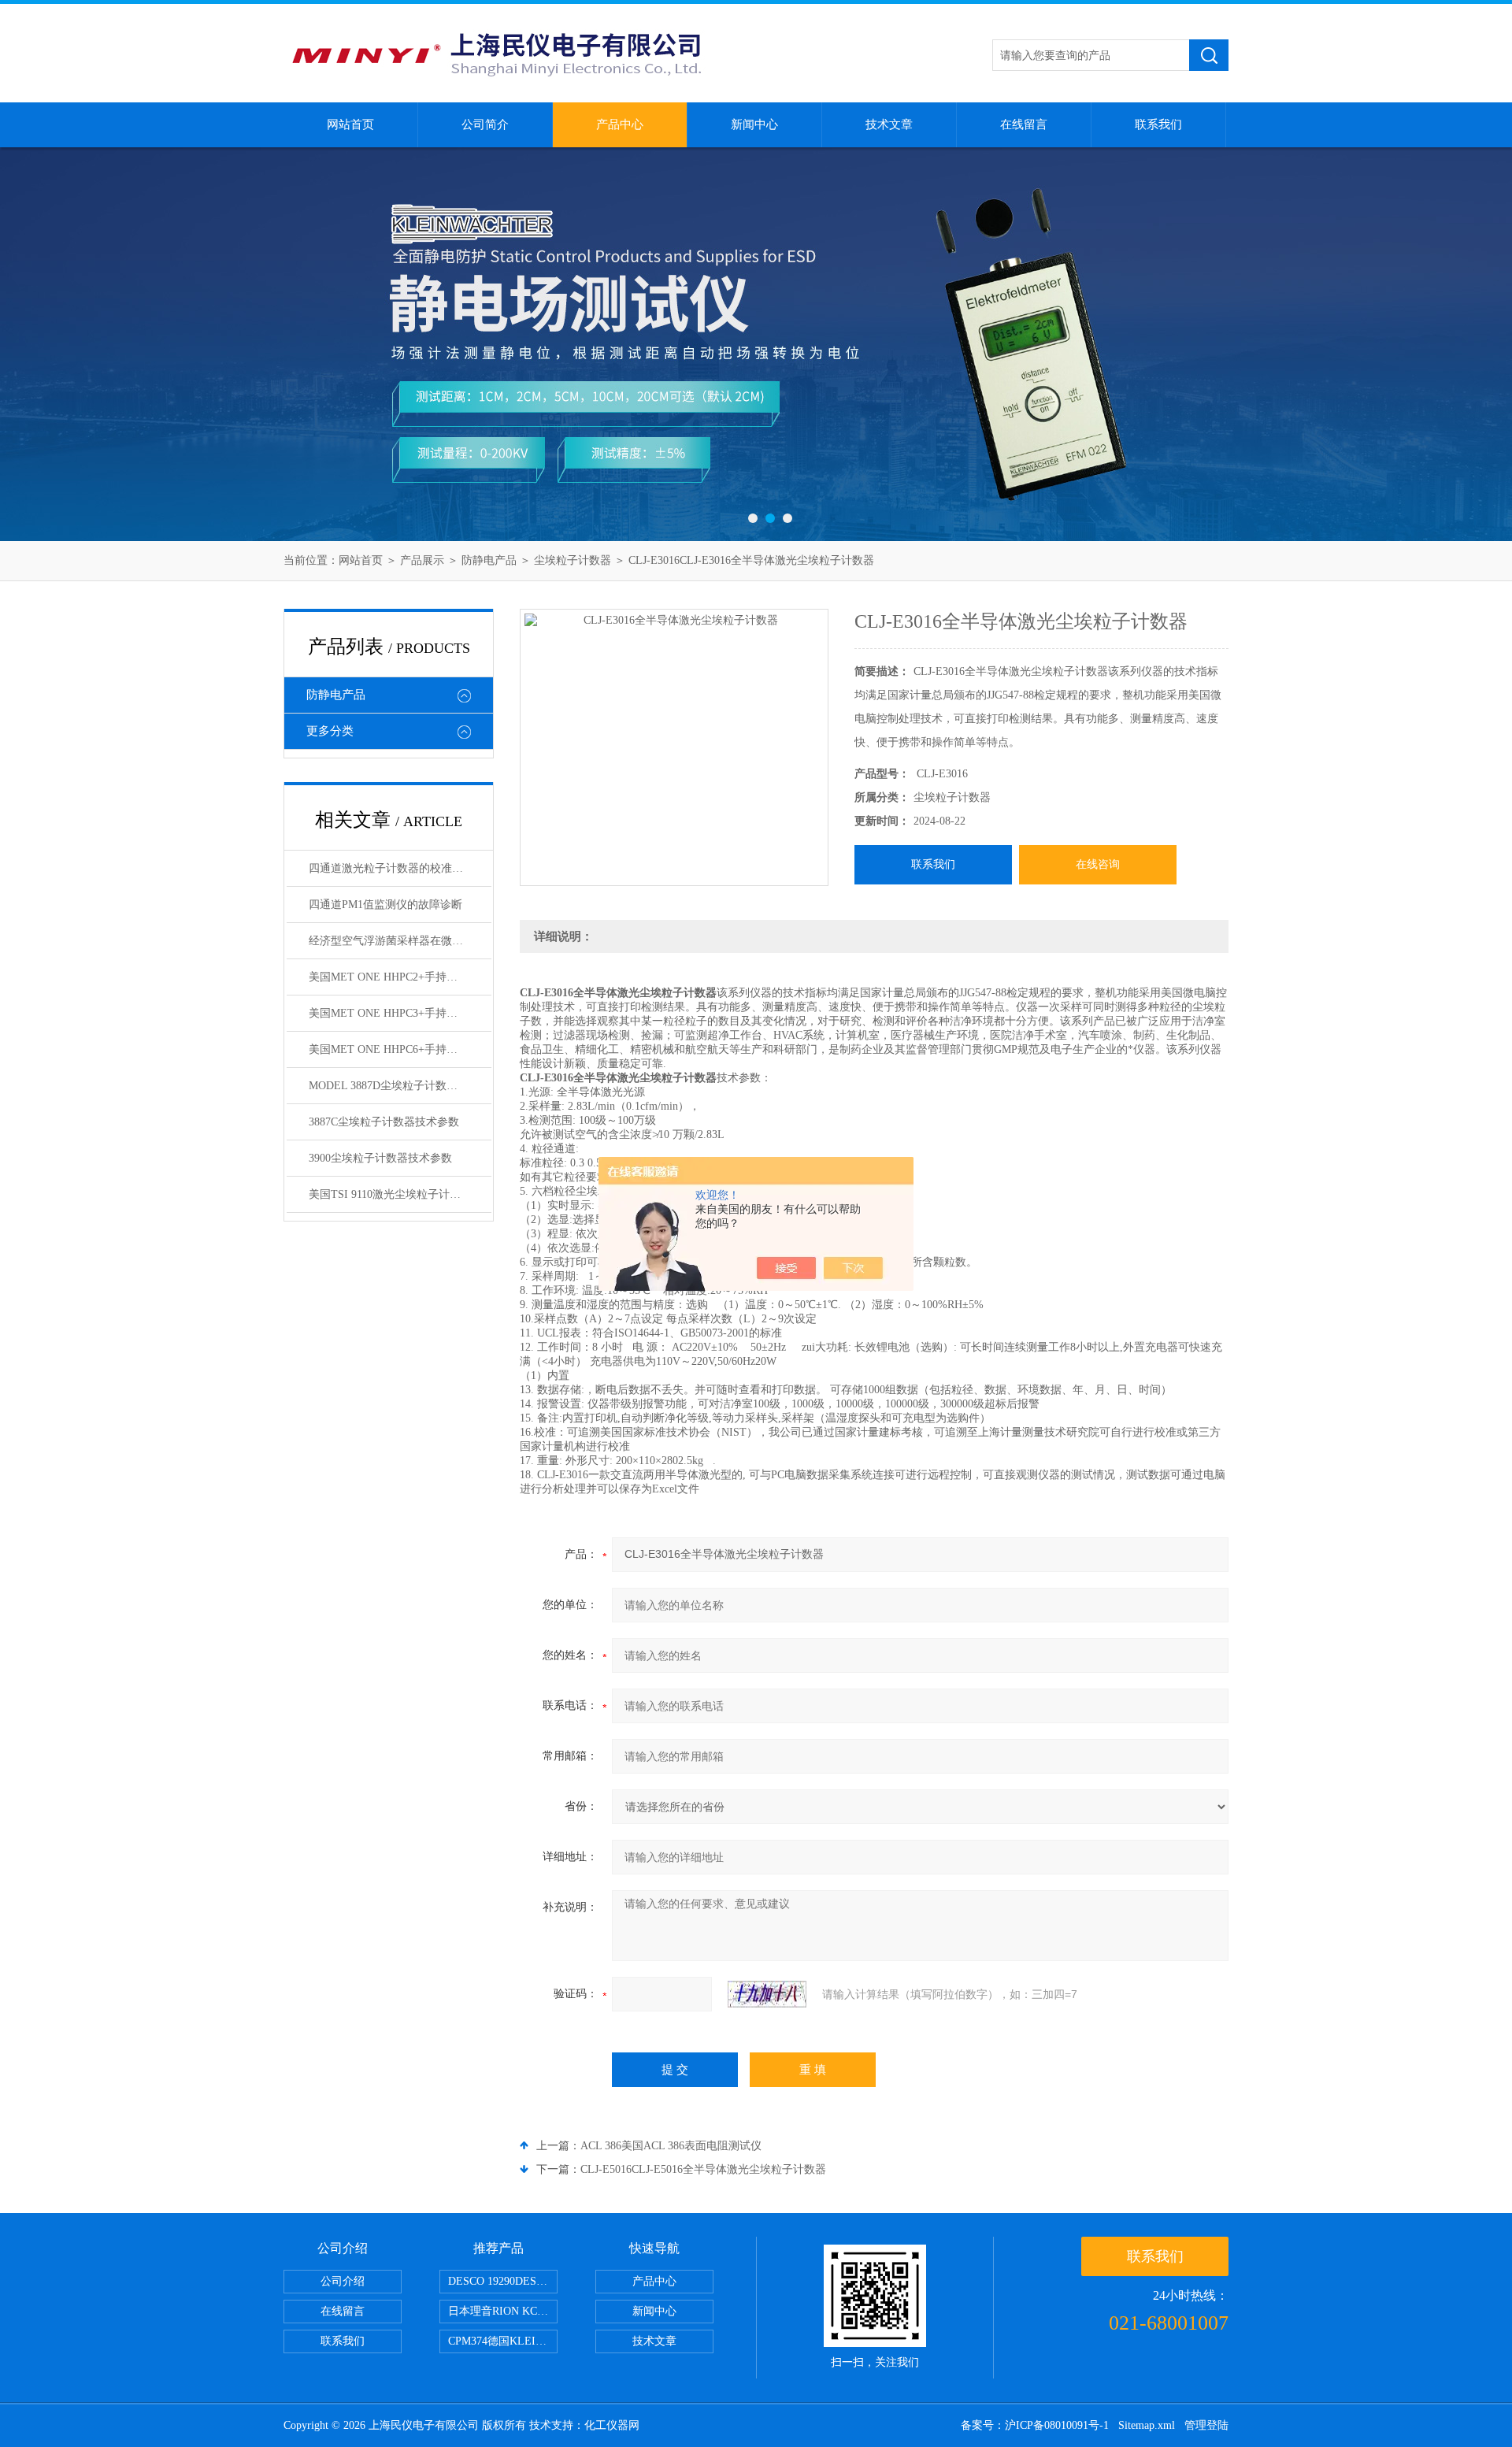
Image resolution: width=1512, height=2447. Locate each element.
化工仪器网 (612, 2425)
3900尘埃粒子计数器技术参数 (380, 1158)
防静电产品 (489, 560)
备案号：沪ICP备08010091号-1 (1035, 2425)
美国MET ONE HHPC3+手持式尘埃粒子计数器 (400, 1013)
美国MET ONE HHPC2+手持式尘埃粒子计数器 (400, 977)
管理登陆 (1206, 2425)
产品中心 (620, 124)
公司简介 (485, 124)
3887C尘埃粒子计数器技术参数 (384, 1122)
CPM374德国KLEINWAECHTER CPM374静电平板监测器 (503, 2341)
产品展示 (422, 560)
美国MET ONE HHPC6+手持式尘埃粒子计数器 (400, 1049)
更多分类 (330, 731)
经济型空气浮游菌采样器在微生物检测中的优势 (400, 941)
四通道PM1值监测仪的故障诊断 (385, 905)
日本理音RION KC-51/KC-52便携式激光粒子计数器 (503, 2311)
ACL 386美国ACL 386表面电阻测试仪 (671, 2146)
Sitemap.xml (1147, 2425)
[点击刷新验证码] (767, 1994)
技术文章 (889, 124)
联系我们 (1158, 124)
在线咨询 (1098, 864)
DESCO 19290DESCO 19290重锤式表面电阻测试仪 (503, 2281)
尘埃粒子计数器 (573, 560)
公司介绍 (343, 2281)
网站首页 (350, 124)
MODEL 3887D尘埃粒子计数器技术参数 (400, 1086)
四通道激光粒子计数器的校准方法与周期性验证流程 (400, 868)
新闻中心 (754, 124)
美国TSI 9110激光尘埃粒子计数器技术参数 (400, 1194)
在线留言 (1024, 124)
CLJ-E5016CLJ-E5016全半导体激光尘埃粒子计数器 (703, 2169)
